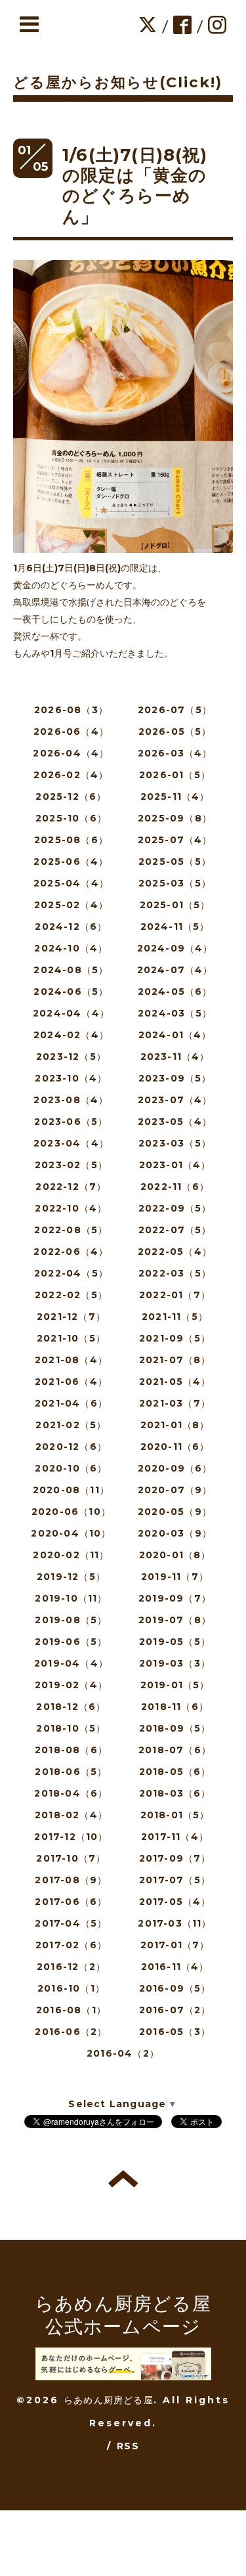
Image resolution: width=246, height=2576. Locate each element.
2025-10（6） (71, 818)
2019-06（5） (71, 1642)
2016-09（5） (175, 1988)
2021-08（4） (71, 1360)
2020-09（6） (175, 1468)
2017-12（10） (71, 1837)
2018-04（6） (71, 1793)
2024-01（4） (175, 1035)
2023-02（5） (71, 1165)
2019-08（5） (71, 1620)
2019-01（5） (175, 1685)
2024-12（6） (71, 927)
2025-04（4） (71, 883)
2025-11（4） (175, 797)
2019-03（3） (175, 1663)
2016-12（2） (71, 1967)
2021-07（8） (175, 1360)
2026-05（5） (175, 731)
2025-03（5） (175, 883)
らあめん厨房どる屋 (109, 2400)
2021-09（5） (175, 1338)
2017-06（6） (71, 1902)
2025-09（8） (175, 818)
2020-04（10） (71, 1533)
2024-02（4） (71, 1035)
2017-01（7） (175, 1945)
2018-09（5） (175, 1728)
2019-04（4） (71, 1663)
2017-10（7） (71, 1858)
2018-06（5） (71, 1772)
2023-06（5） (71, 1122)
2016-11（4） (175, 1967)
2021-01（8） (175, 1425)
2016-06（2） (71, 2032)
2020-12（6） (71, 1447)
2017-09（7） (175, 1858)
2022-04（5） (71, 1273)
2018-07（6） (175, 1750)
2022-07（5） (175, 1230)
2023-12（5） (71, 1057)
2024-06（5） (71, 992)
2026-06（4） (71, 731)
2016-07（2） (175, 2010)
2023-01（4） (175, 1165)
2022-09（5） (175, 1208)
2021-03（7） (175, 1403)
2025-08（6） (71, 840)
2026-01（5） (175, 775)
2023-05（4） (175, 1122)
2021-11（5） (175, 1317)
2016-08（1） (71, 2010)
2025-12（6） (71, 797)
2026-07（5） (175, 710)
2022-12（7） (71, 1187)
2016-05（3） (175, 2032)
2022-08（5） (71, 1230)
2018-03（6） (175, 1793)
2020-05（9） (175, 1512)
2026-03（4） (175, 753)
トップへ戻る (123, 2179)
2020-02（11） (71, 1555)
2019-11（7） (175, 1577)
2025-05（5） (175, 862)
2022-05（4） (175, 1252)
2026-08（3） (71, 710)
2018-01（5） (175, 1815)
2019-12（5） (71, 1577)
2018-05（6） (175, 1772)
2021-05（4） (175, 1382)
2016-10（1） (71, 1988)
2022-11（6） (175, 1187)
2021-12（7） (71, 1317)
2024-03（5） (175, 1013)
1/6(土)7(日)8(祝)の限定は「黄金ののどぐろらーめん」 (135, 186)
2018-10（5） (71, 1728)
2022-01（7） (175, 1295)
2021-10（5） (71, 1338)
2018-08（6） (71, 1750)
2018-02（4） (71, 1815)
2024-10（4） (71, 948)
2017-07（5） (175, 1880)
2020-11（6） (175, 1447)
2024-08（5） (71, 970)
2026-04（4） (71, 753)
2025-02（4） (71, 905)
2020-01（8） (175, 1555)
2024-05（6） (175, 992)
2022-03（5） (175, 1273)
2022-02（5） (71, 1295)
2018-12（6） (71, 1707)
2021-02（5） (71, 1425)
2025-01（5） (175, 905)
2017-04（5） (71, 1923)
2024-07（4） (175, 970)
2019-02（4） (71, 1685)
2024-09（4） (175, 948)
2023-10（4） (71, 1078)
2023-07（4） (175, 1100)
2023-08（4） (71, 1100)
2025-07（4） (175, 840)
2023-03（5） (175, 1143)
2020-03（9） (175, 1533)
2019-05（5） (175, 1642)
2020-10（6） (71, 1468)
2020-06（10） (71, 1512)
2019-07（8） (175, 1620)
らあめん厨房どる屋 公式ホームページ (123, 2315)
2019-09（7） (175, 1598)
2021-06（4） (71, 1382)
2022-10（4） (71, 1208)
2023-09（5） (175, 1078)
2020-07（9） (175, 1490)
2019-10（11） (71, 1598)
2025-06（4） (71, 862)
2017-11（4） (175, 1837)
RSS (128, 2446)
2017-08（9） (71, 1880)
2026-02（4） (71, 775)
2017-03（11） (174, 1923)
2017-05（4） (175, 1902)
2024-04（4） (71, 1013)
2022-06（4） (71, 1252)
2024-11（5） (175, 927)
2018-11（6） (175, 1707)
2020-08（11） (71, 1490)
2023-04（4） (71, 1143)
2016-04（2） (123, 2053)
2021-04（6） (71, 1403)
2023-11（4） (175, 1057)
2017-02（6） (71, 1945)
